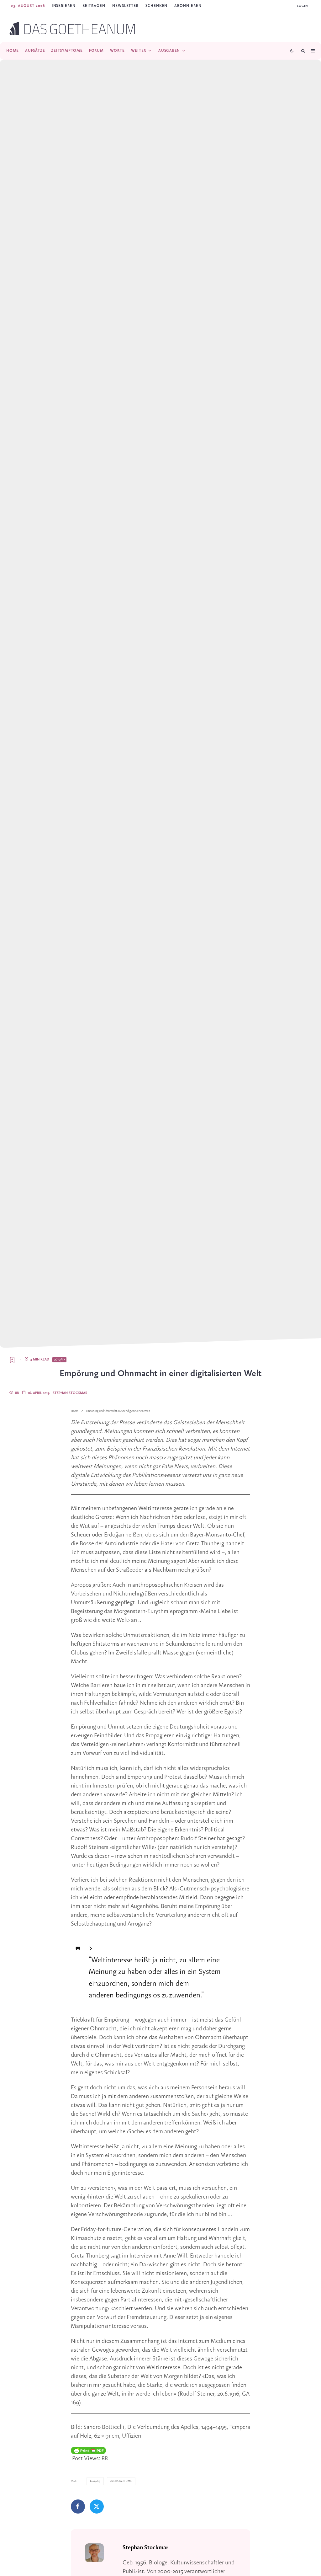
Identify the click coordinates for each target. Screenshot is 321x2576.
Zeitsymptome (67, 51)
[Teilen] (78, 2507)
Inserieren (64, 6)
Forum (96, 51)
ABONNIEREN (188, 6)
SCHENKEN (156, 6)
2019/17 (59, 1360)
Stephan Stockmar (70, 1393)
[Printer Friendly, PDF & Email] (88, 2450)
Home (13, 51)
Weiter (139, 51)
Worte (117, 51)
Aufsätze (35, 51)
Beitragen (94, 6)
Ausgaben (169, 51)
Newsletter (125, 6)
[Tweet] (97, 2507)
